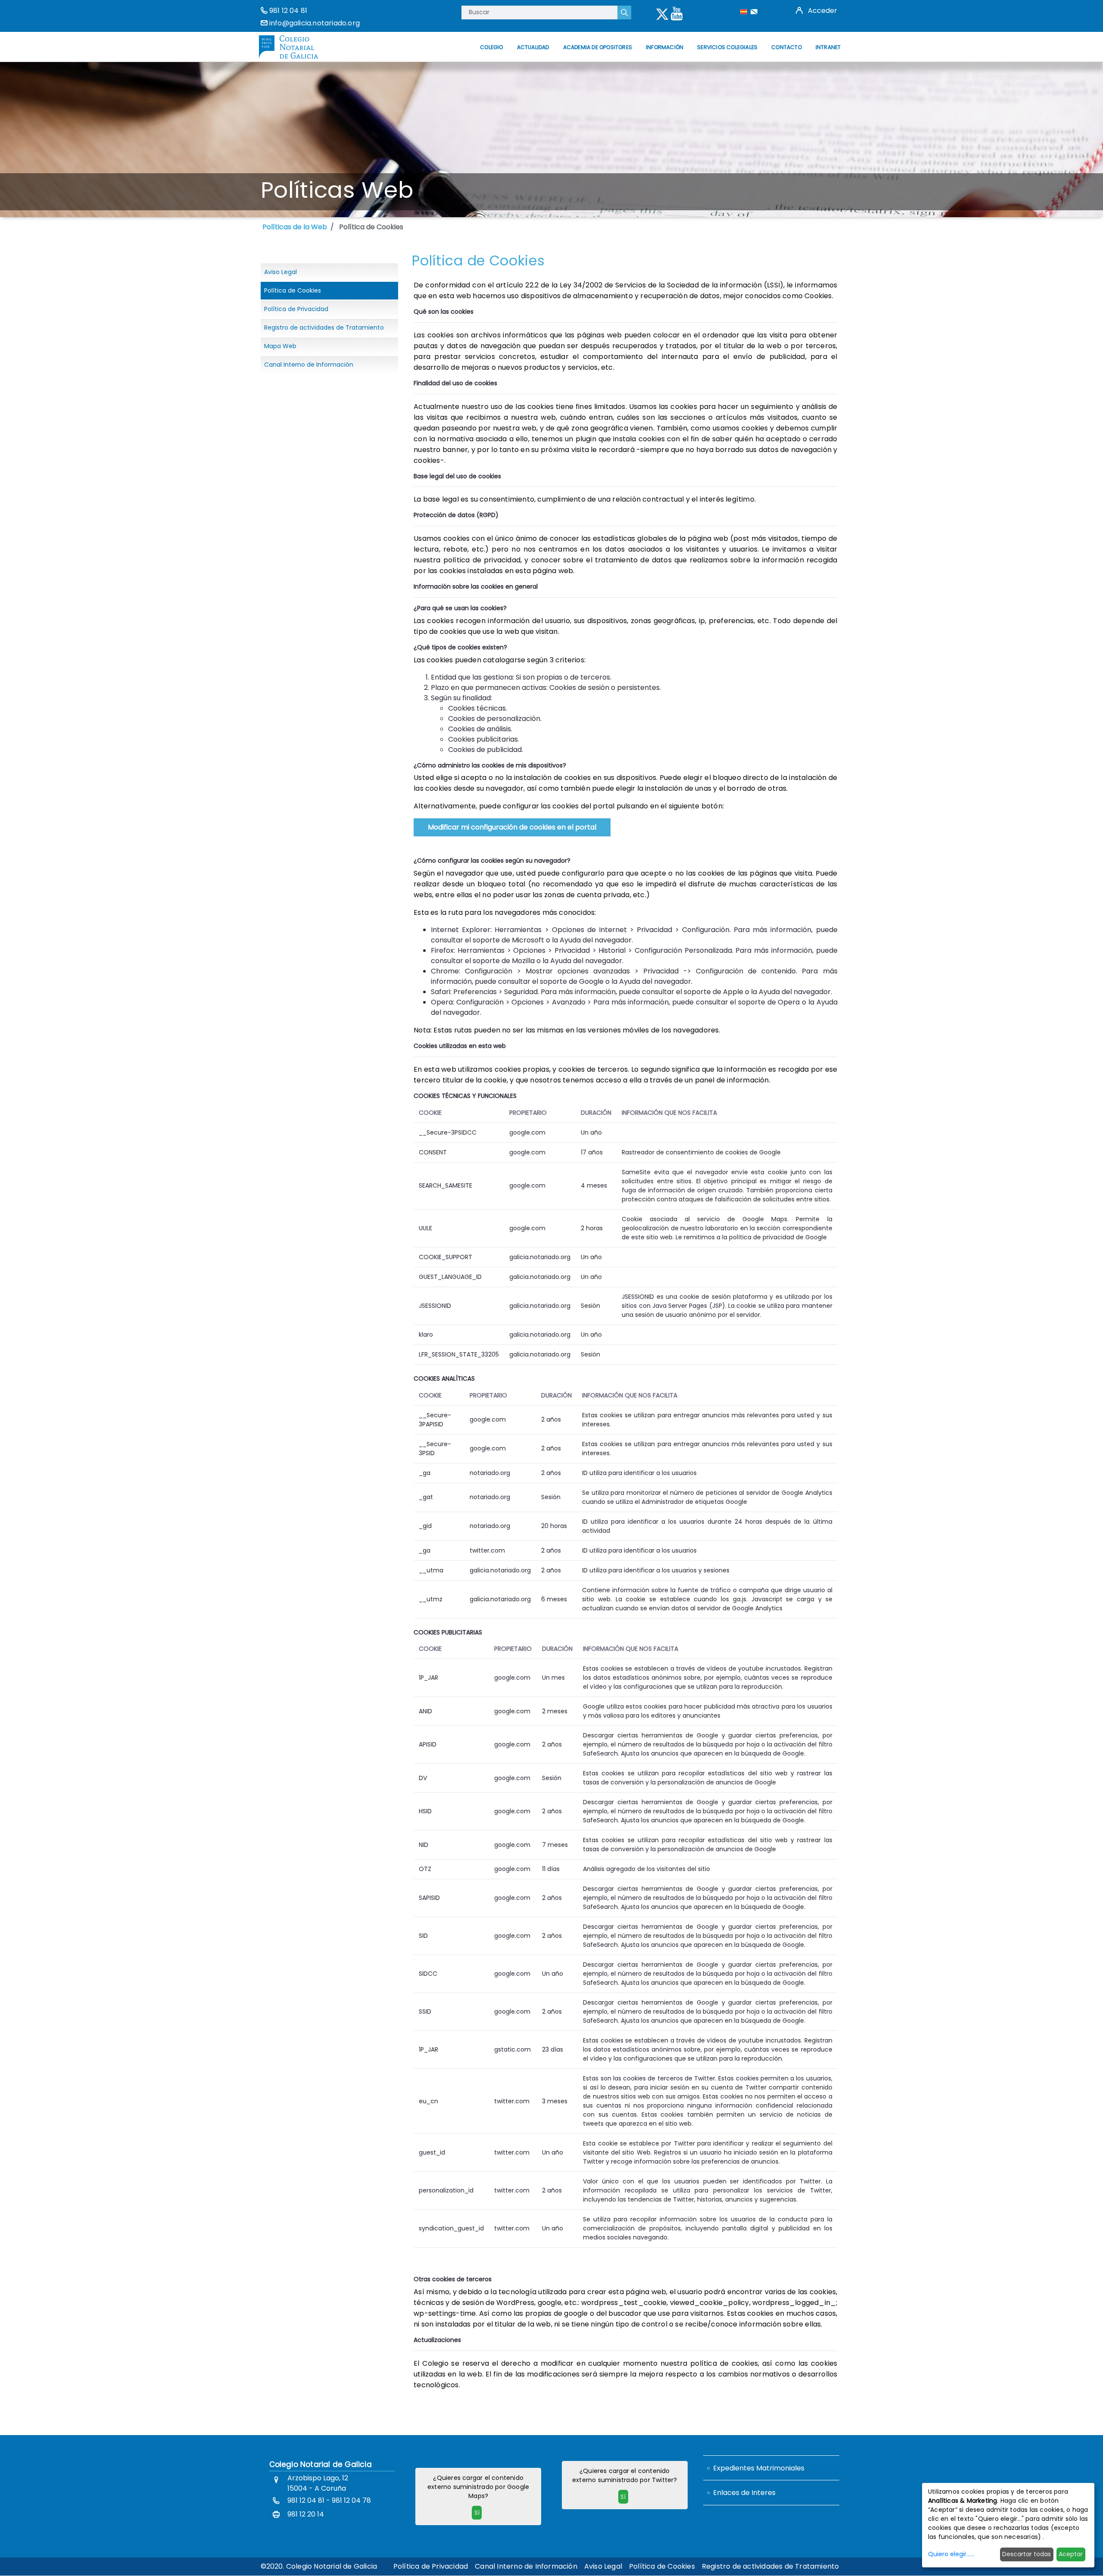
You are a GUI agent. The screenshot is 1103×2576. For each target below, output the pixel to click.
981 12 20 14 (306, 2514)
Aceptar (1071, 2554)
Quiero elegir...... (951, 2554)
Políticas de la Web (295, 227)
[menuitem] (491, 47)
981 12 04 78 (351, 2500)
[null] (624, 12)
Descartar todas (1027, 2554)
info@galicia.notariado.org (315, 23)
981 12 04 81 (288, 11)
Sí (477, 2513)
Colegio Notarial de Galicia (321, 2464)
